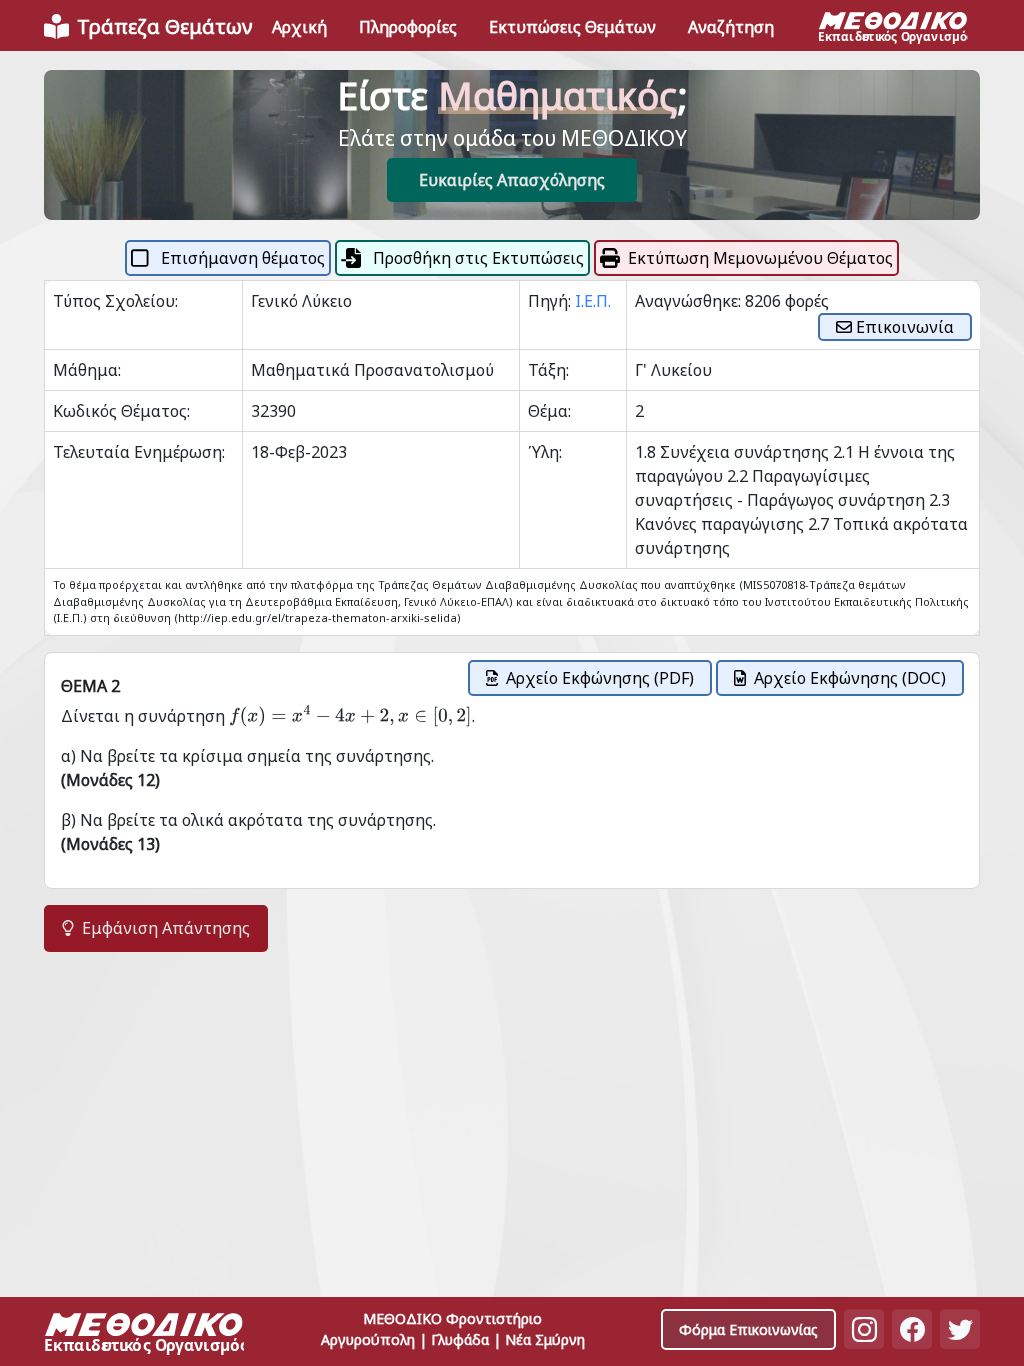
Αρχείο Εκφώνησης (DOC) (850, 678)
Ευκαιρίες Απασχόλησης (512, 180)
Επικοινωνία (903, 327)
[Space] (144, 1335)
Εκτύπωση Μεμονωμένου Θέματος (760, 258)
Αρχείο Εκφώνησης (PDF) (600, 678)
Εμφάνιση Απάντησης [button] (166, 928)
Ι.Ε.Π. (593, 301)
